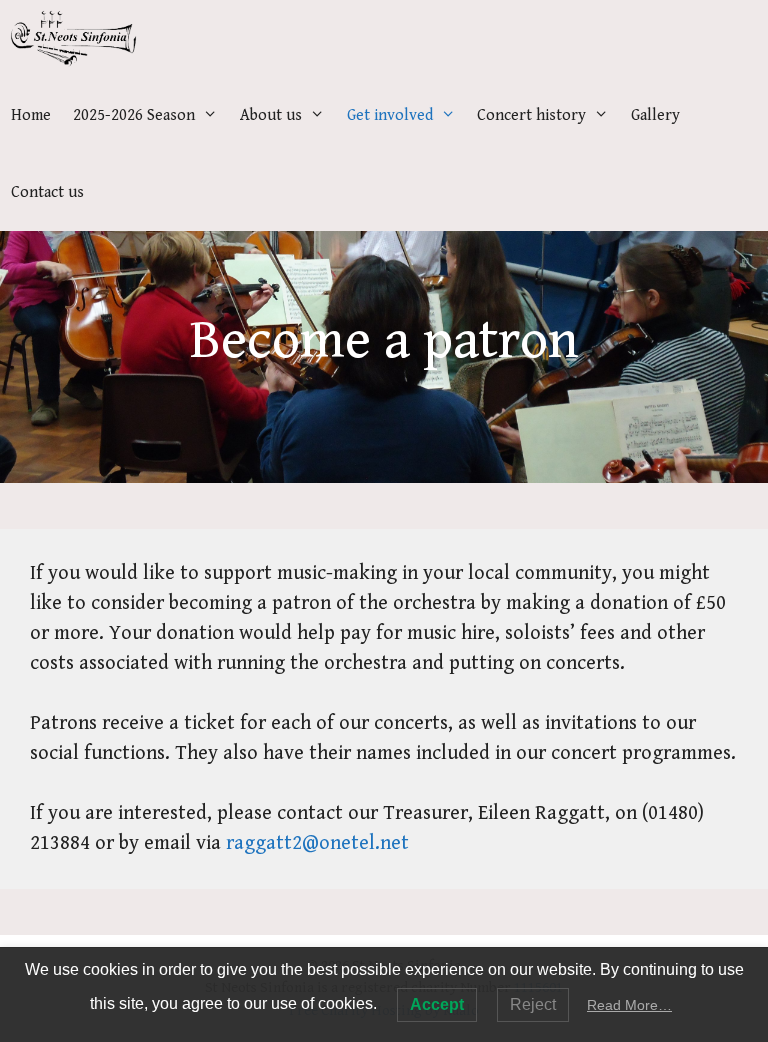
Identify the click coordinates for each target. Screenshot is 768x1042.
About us (271, 115)
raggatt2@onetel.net (317, 843)
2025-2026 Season (134, 115)
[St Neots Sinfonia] (73, 38)
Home (31, 115)
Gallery (655, 115)
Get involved (390, 115)
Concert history (531, 115)
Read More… (629, 1005)
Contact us (47, 192)
